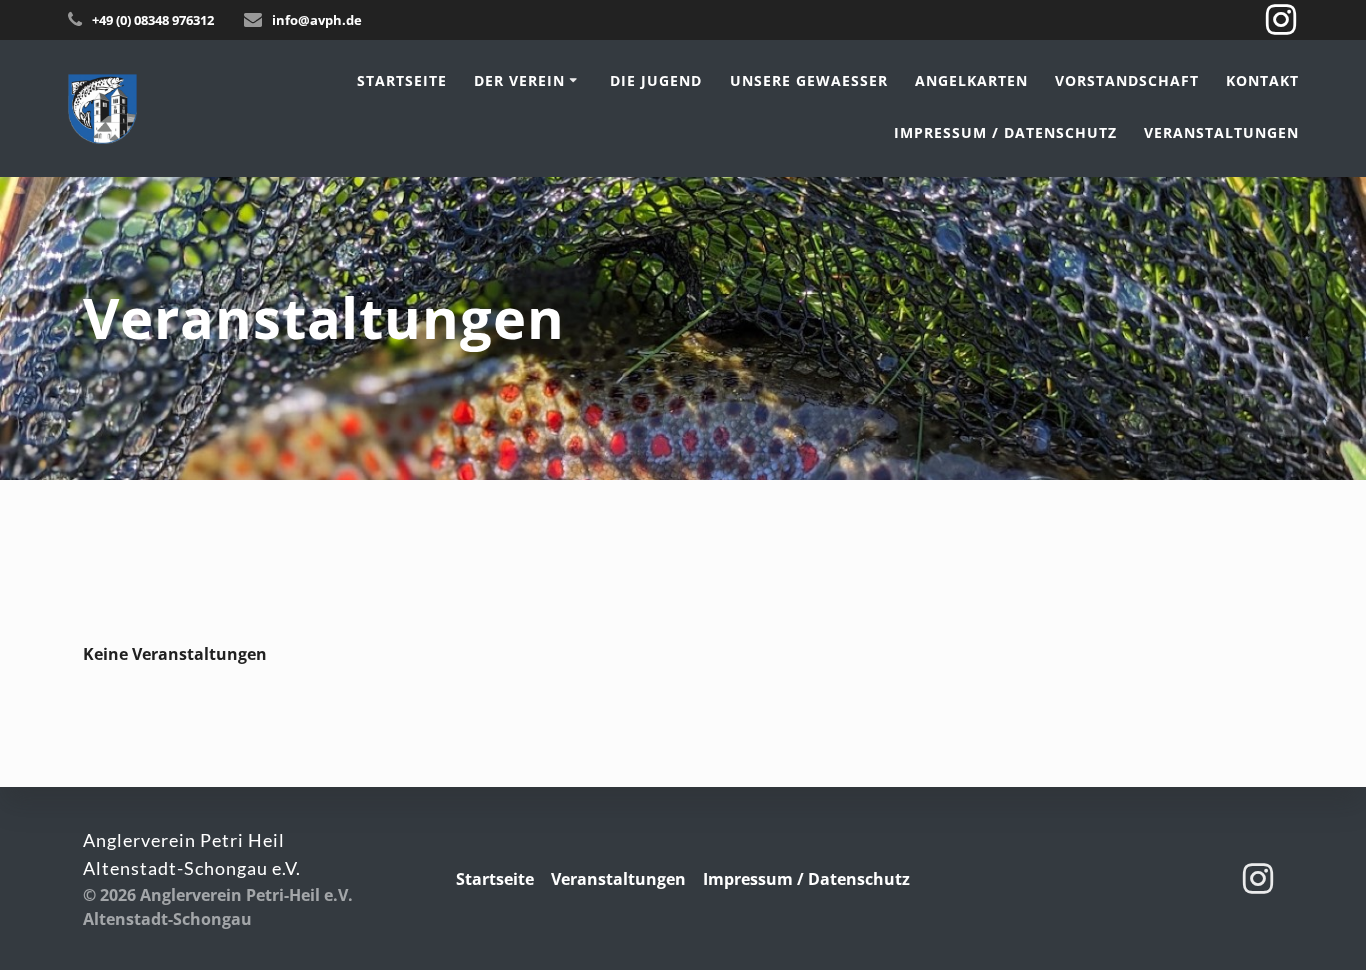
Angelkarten (971, 80)
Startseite (402, 80)
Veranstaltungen (1221, 132)
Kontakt (1262, 80)
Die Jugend (656, 80)
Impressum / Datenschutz (1005, 132)
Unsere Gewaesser (809, 80)
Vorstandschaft (1127, 80)
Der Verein (519, 80)
